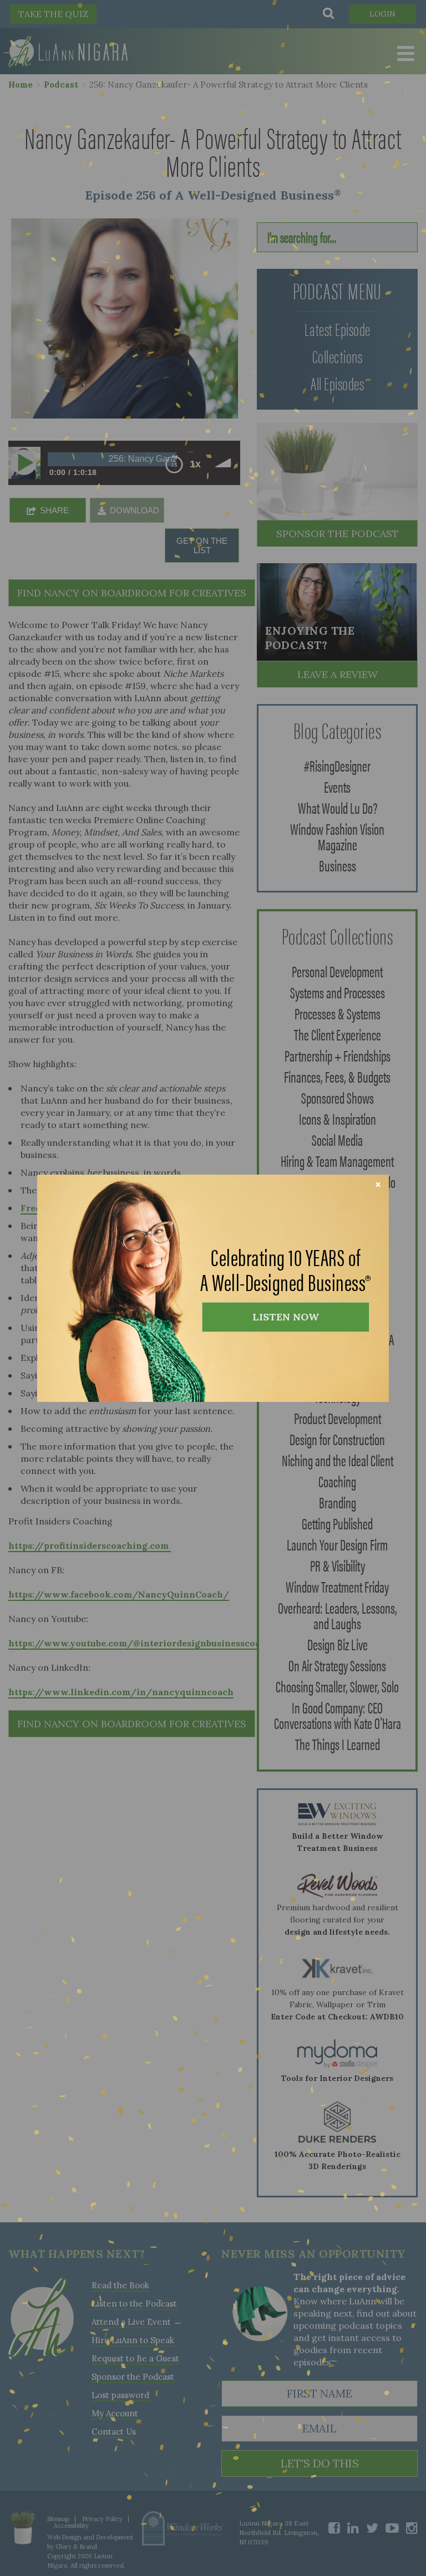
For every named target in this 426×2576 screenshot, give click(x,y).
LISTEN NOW (286, 1317)
